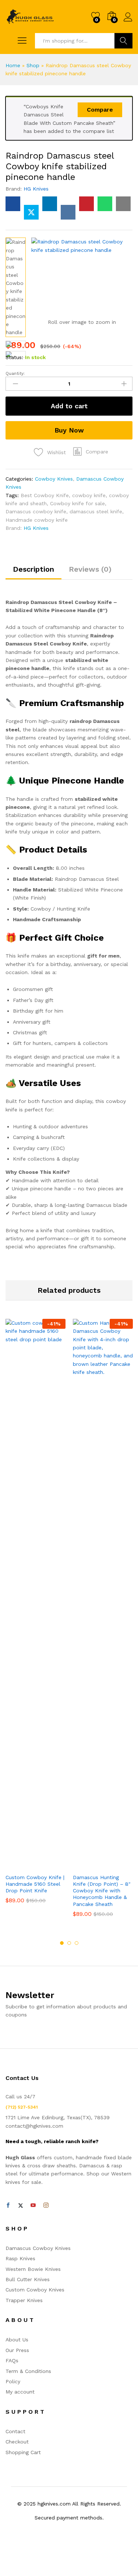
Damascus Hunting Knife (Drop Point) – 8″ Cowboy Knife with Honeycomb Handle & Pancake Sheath (102, 1891)
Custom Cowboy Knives (35, 2290)
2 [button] (69, 1943)
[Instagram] (46, 2206)
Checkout (17, 2442)
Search (123, 41)
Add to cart (69, 406)
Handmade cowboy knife (37, 520)
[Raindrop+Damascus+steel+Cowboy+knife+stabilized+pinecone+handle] (31, 212)
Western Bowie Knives (33, 2269)
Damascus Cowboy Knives (38, 2248)
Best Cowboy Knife (45, 495)
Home (13, 65)
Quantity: (15, 373)
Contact (15, 2431)
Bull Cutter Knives (28, 2279)
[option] (36, 1617)
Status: (14, 357)
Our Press (17, 2350)
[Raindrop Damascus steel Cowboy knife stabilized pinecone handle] (13, 204)
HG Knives (36, 189)
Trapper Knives (24, 2300)
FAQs (12, 2360)
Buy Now (69, 430)
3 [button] (77, 1943)
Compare (100, 110)
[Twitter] (21, 2206)
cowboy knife (89, 495)
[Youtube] (33, 2206)
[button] (91, 452)
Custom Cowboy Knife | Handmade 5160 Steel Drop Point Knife (35, 1884)
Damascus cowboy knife (36, 511)
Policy (13, 2381)
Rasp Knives (20, 2258)
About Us (17, 2340)
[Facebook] (8, 2206)
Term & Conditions (28, 2371)
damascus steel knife (96, 511)
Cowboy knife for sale (77, 503)
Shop (33, 65)
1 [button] (62, 1943)
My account (20, 2392)
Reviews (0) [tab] (90, 569)
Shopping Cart (23, 2452)
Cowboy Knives (54, 479)
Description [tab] (33, 569)
